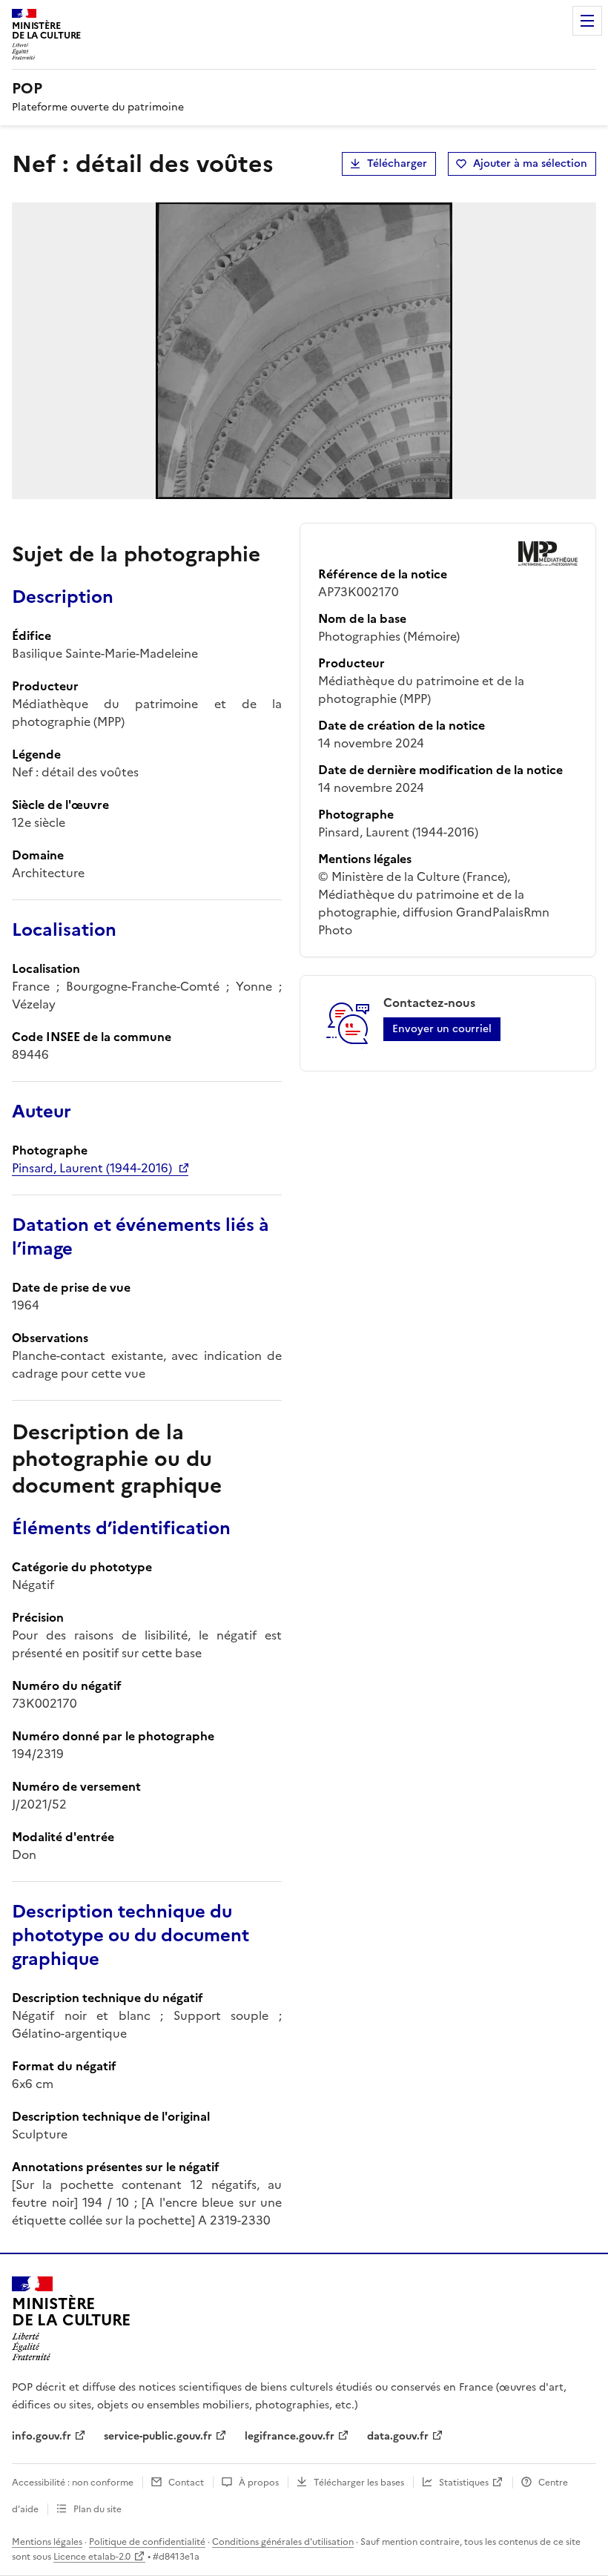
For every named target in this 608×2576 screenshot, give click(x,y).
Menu (587, 21)
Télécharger (397, 164)
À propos (259, 2483)
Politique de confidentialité (147, 2542)
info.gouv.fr (42, 2436)
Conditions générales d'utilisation (283, 2542)
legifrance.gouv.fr (290, 2436)
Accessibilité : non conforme (73, 2483)
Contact (186, 2483)
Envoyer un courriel (442, 1029)
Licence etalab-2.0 (92, 2557)
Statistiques (464, 2483)
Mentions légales (47, 2542)
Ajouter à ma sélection (530, 164)
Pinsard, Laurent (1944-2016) (92, 1168)
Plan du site (98, 2509)
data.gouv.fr (398, 2436)
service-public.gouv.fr (158, 2436)
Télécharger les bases (359, 2483)
